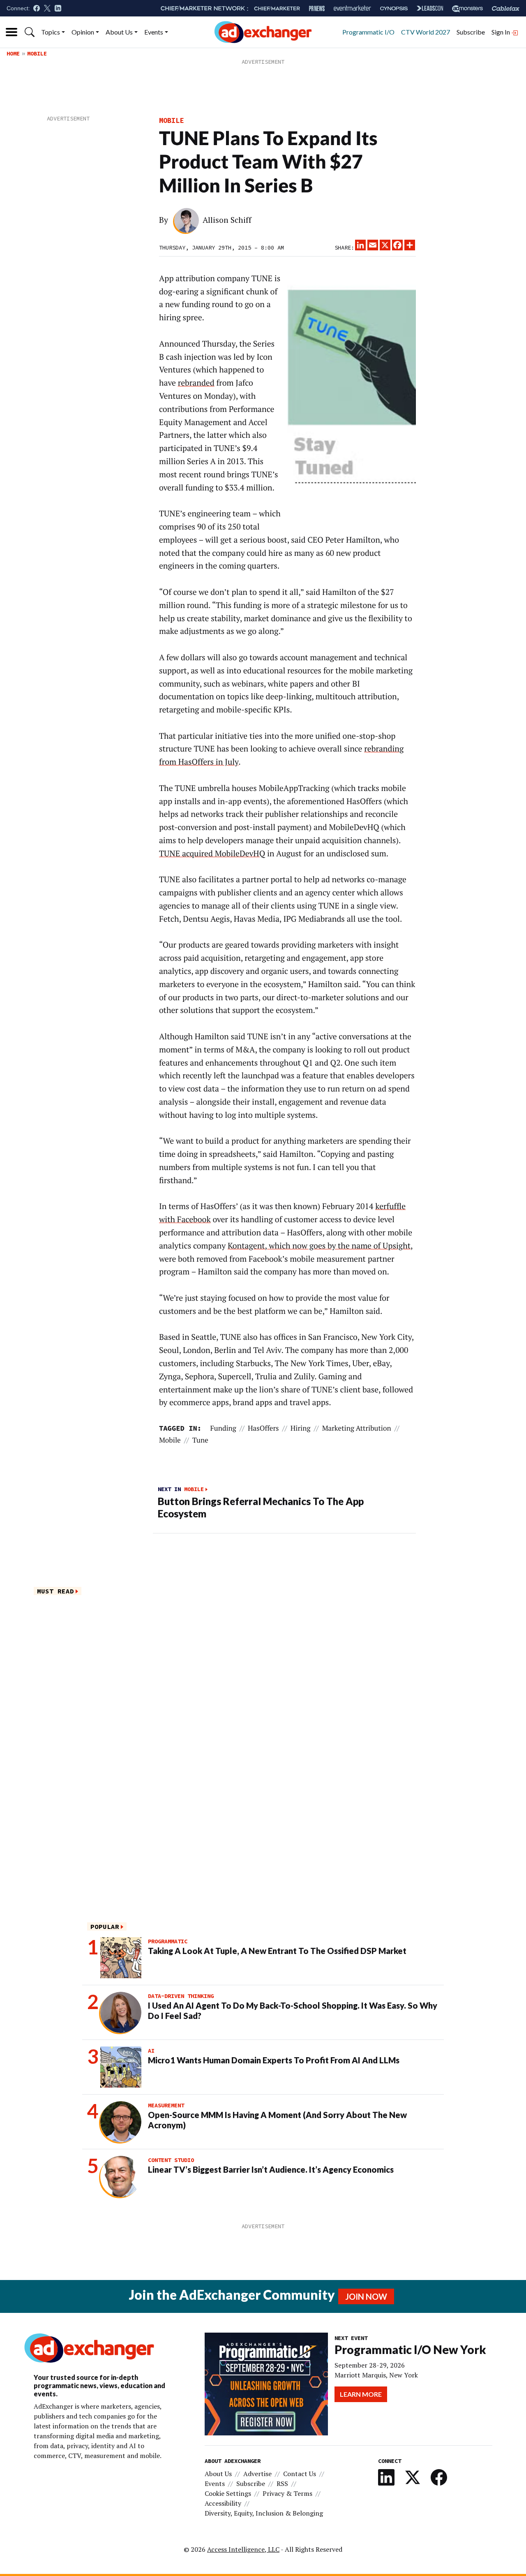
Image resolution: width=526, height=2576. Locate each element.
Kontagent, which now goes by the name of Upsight (319, 1246)
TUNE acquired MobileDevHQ (212, 853)
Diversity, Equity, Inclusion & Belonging (264, 2513)
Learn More (361, 2394)
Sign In (501, 32)
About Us (119, 32)
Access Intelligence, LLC (243, 2549)
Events (154, 32)
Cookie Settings (228, 2493)
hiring (301, 1428)
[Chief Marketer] (277, 8)
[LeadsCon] (430, 8)
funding (223, 1428)
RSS (282, 2484)
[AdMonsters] (467, 8)
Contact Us (300, 2474)
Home (13, 53)
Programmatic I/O (368, 32)
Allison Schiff (227, 220)
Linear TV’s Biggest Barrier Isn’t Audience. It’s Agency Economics (271, 2169)
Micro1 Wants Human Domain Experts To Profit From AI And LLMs (274, 2060)
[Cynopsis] (394, 8)
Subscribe (471, 32)
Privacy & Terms (287, 2493)
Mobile (37, 53)
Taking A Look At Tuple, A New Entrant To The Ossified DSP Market (277, 1951)
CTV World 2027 (426, 32)
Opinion (83, 32)
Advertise (257, 2474)
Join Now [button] (366, 2296)
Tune (200, 1440)
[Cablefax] (506, 8)
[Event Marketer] (352, 8)
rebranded (196, 383)
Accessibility (223, 2503)
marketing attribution (357, 1428)
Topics (51, 32)
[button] (30, 32)
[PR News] (317, 8)
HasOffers (263, 1428)
